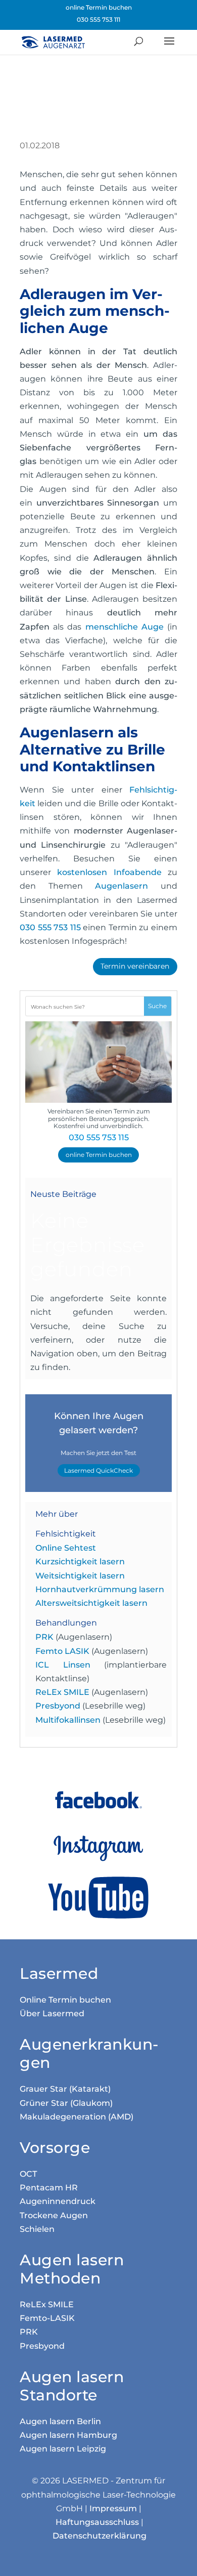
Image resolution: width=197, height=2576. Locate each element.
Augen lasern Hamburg (68, 2435)
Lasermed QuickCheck (98, 1470)
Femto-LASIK (47, 2318)
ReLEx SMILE (62, 1692)
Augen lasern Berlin (60, 2421)
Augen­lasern (121, 886)
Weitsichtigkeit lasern (80, 1576)
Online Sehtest (66, 1548)
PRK (44, 1637)
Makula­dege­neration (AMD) (77, 2117)
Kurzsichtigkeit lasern (80, 1562)
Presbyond (58, 1706)
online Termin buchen (99, 7)
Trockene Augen (54, 2215)
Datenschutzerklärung (100, 2536)
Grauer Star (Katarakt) (65, 2089)
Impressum (113, 2508)
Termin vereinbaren (135, 966)
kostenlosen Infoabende (109, 872)
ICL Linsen (63, 1665)
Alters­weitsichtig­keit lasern (91, 1603)
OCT (28, 2174)
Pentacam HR (49, 2188)
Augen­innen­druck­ (58, 2201)
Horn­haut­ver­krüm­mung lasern (100, 1589)
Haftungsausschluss (97, 2522)
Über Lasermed (52, 2013)
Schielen (37, 2229)
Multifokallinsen (68, 1720)
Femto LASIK (62, 1651)
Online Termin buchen (65, 2000)
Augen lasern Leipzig (63, 2449)
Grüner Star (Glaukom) (66, 2103)
